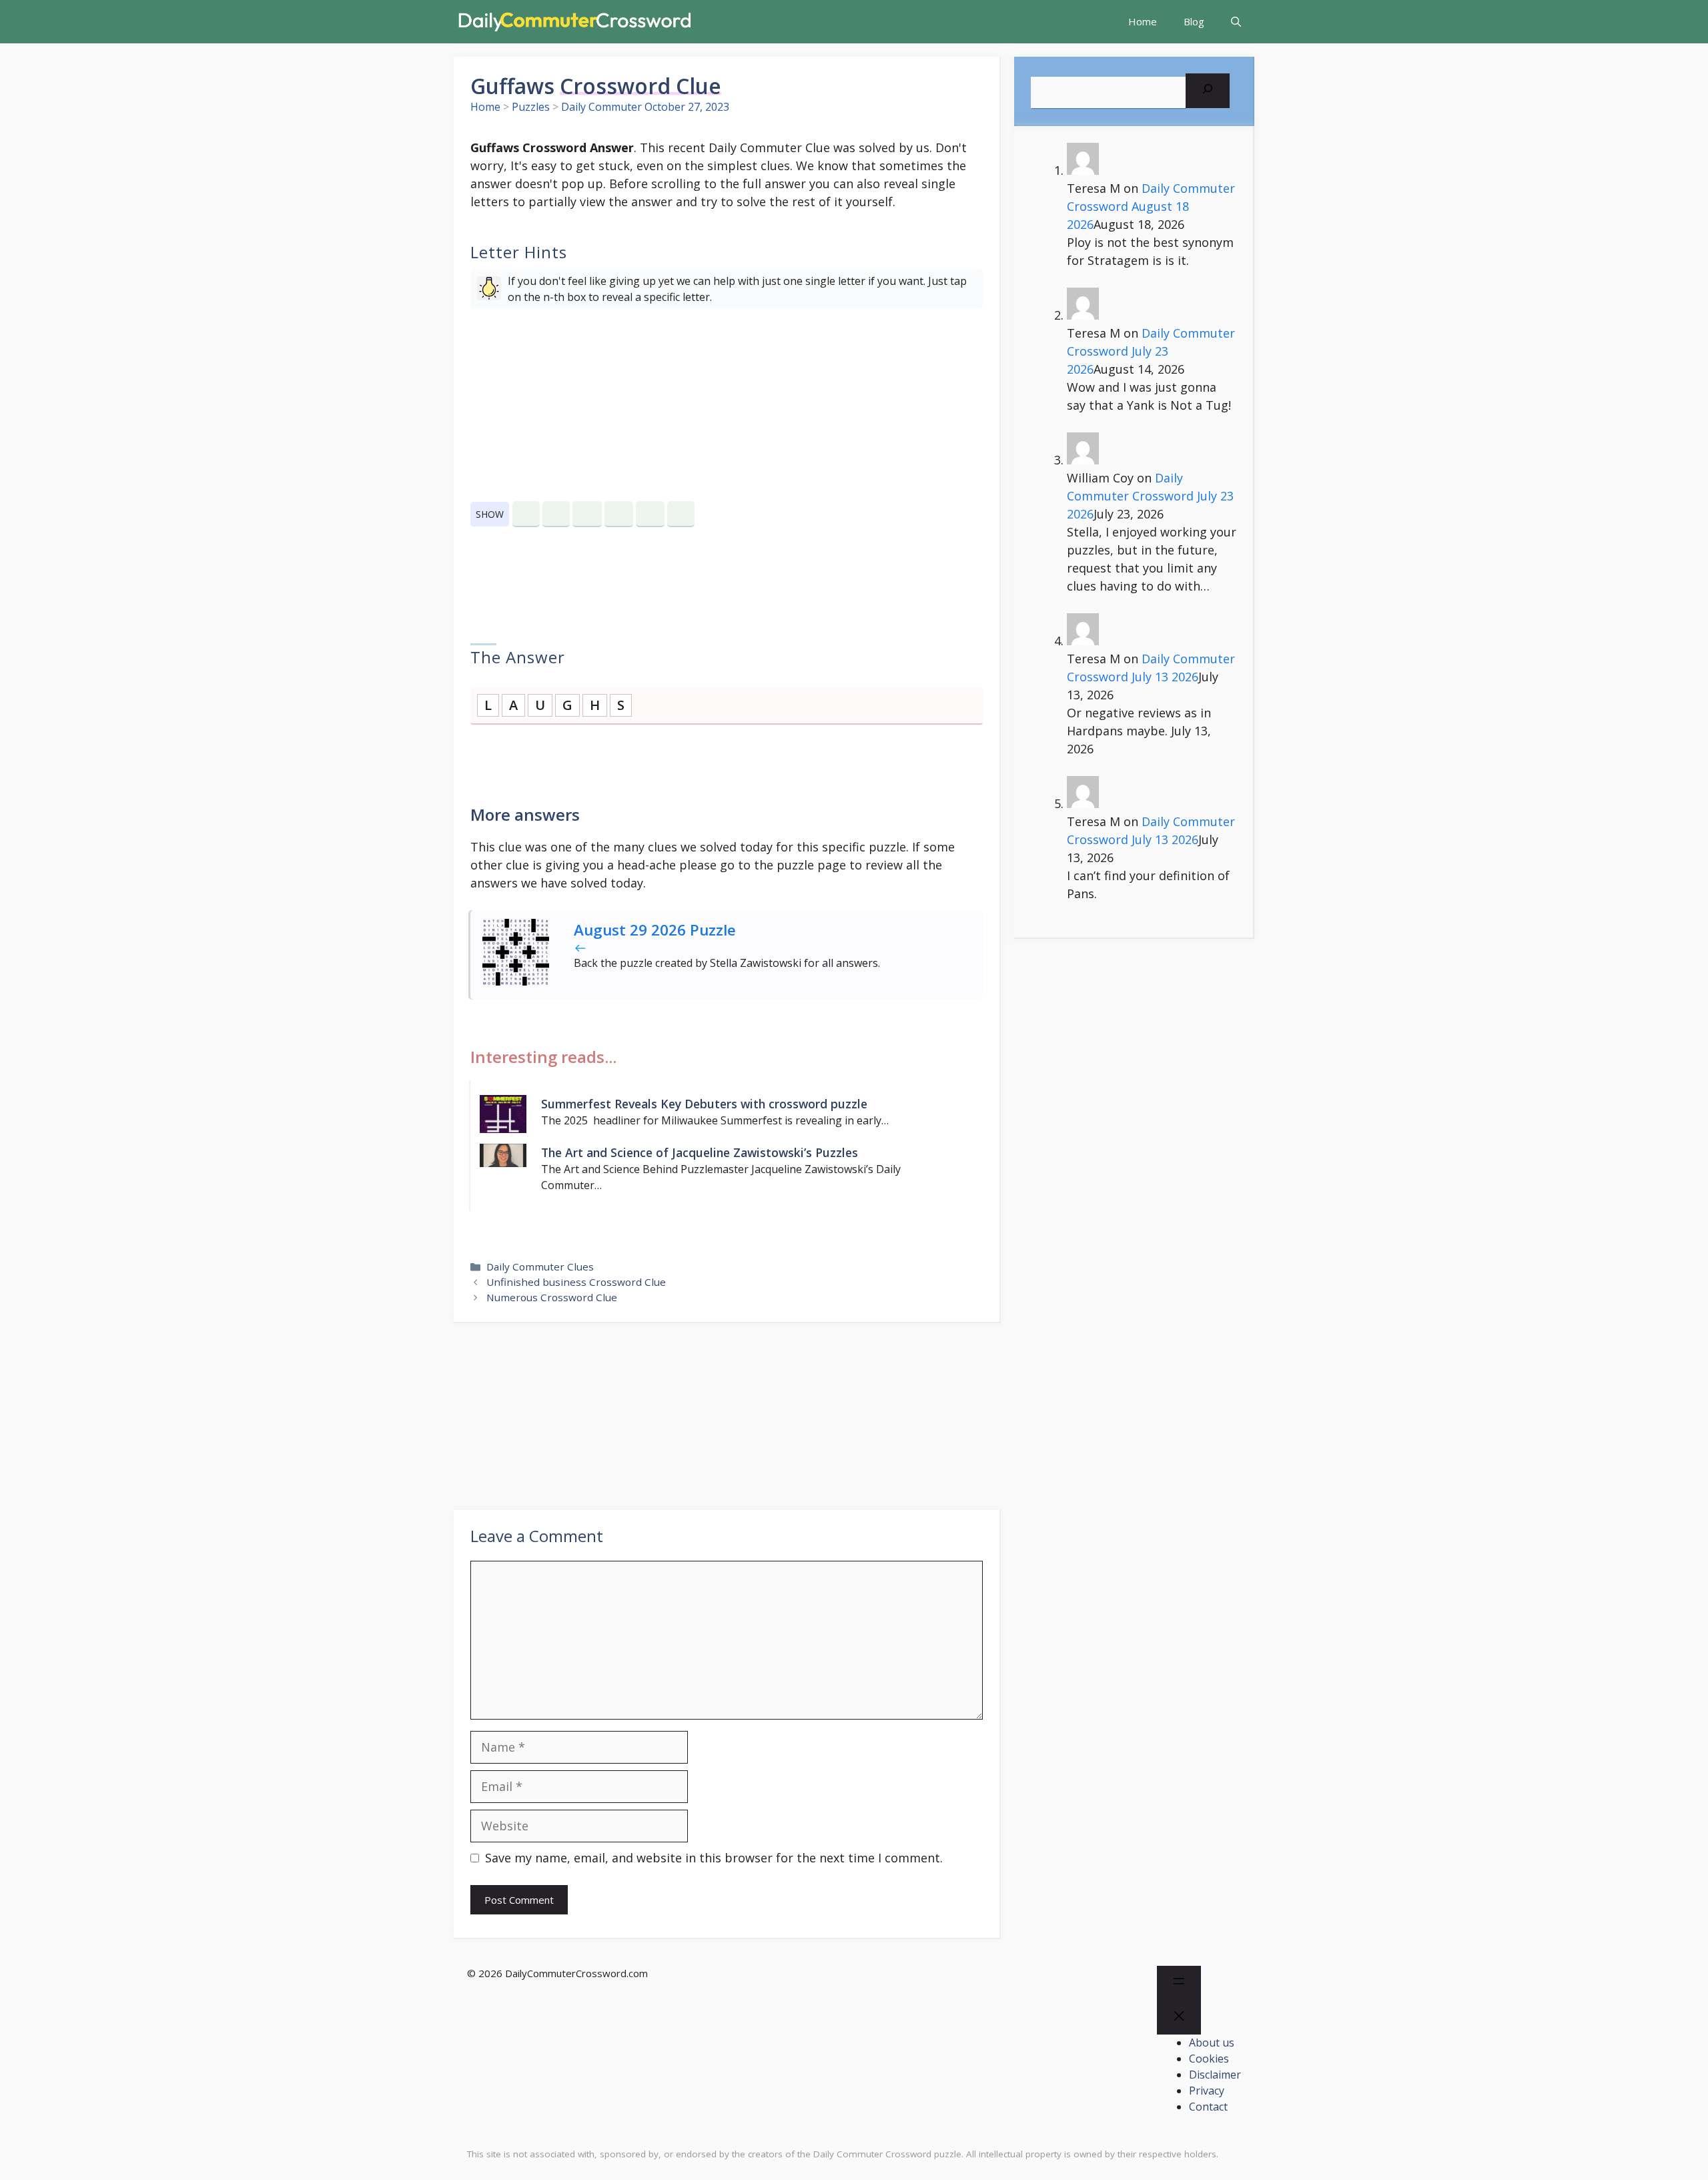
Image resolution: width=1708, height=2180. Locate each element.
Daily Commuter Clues (540, 1266)
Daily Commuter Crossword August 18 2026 (1151, 206)
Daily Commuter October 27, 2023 (645, 107)
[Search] (1208, 91)
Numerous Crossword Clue (552, 1297)
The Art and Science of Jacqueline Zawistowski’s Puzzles (700, 1152)
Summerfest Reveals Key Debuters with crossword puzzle (704, 1104)
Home (1143, 21)
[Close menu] (1179, 2018)
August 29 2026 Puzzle (655, 930)
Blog (1194, 21)
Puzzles (531, 107)
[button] (1236, 22)
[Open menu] (1179, 1983)
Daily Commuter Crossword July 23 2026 (1151, 351)
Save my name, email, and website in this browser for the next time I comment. (714, 1858)
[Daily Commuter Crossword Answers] (574, 22)
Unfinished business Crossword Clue (576, 1282)
